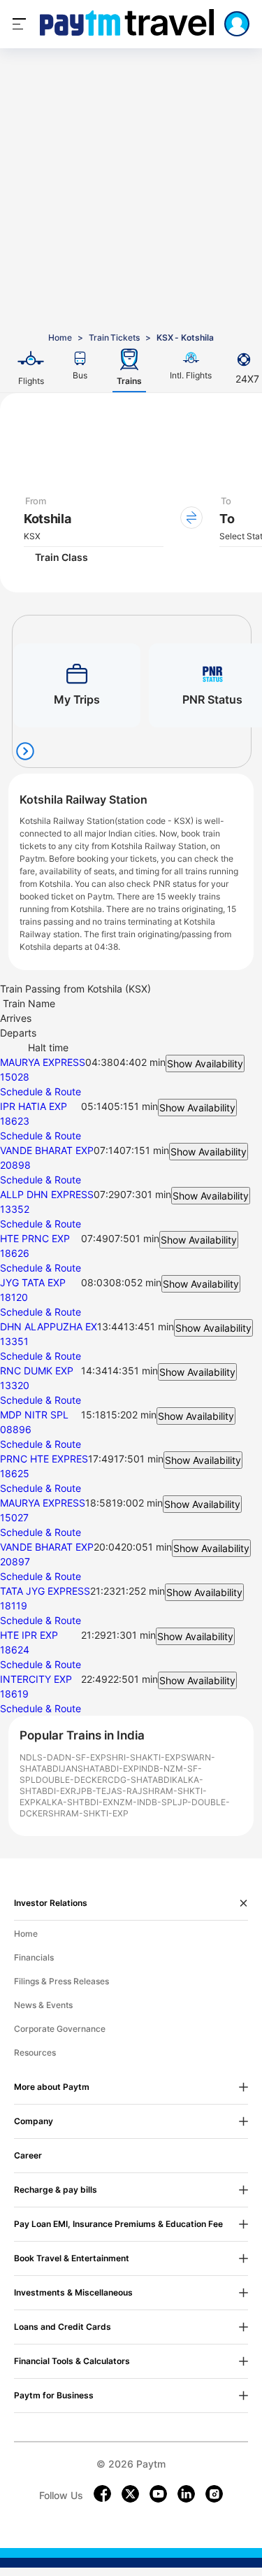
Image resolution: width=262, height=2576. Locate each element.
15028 (15, 1077)
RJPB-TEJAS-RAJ (107, 1791)
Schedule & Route (41, 1091)
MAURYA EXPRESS (43, 1062)
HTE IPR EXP (29, 1635)
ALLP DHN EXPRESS (47, 1194)
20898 (15, 1165)
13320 (15, 1385)
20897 (15, 1561)
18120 (14, 1297)
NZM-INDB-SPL (145, 1802)
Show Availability (205, 1063)
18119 (14, 1606)
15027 (14, 1517)
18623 (15, 1121)
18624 (15, 1650)
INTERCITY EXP (36, 1679)
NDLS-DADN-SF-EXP (63, 1757)
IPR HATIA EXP (34, 1106)
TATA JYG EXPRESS (45, 1591)
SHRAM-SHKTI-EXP (88, 1813)
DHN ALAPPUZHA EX (49, 1326)
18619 (14, 1694)
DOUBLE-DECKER (72, 1780)
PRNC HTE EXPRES (44, 1459)
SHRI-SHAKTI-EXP (144, 1757)
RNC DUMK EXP (37, 1371)
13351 (14, 1341)
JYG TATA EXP (33, 1282)
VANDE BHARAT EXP (47, 1150)
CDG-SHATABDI (140, 1780)
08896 (16, 1429)
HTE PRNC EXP (35, 1238)
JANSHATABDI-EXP (100, 1769)
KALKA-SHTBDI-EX (74, 1802)
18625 (15, 1473)
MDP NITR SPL (34, 1415)
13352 (15, 1209)
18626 (15, 1253)
